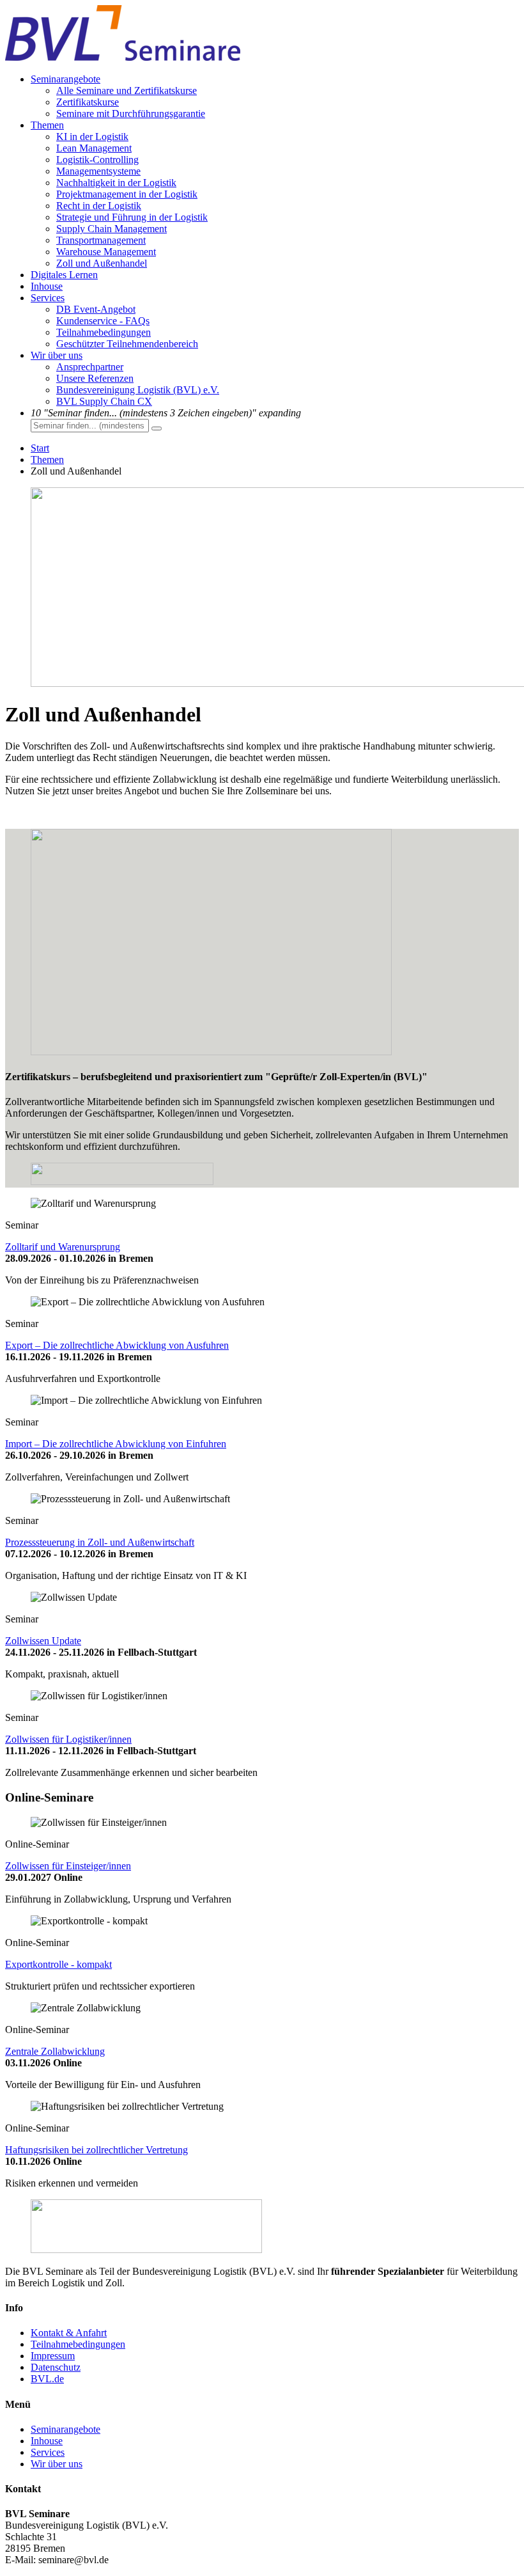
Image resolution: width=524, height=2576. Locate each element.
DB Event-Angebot (96, 309)
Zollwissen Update (43, 1641)
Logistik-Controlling (97, 160)
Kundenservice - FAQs (103, 321)
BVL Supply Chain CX (104, 401)
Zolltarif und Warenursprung (63, 1247)
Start (40, 448)
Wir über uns (57, 355)
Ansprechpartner (90, 367)
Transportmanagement (101, 240)
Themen (47, 125)
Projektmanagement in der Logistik (127, 194)
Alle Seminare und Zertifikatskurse (127, 90)
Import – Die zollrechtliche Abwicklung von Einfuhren (116, 1444)
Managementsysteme (98, 171)
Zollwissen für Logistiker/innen (68, 1739)
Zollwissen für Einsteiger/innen (68, 1866)
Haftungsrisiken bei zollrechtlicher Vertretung (96, 2150)
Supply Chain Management (112, 229)
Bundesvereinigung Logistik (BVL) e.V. (138, 390)
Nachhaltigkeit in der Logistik (116, 183)
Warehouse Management (106, 252)
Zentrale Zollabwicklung (55, 2051)
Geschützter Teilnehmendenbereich (127, 344)
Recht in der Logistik (99, 206)
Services (48, 298)
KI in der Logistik (92, 137)
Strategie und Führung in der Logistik (132, 217)
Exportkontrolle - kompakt (58, 1964)
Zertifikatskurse (88, 102)
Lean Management (94, 148)
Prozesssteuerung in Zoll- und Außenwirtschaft (100, 1542)
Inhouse (47, 286)
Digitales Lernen (64, 275)
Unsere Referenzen (95, 378)
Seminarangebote (65, 79)
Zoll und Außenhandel (102, 263)
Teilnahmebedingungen (104, 332)
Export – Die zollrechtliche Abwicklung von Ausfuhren (117, 1345)
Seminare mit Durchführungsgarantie (131, 114)
